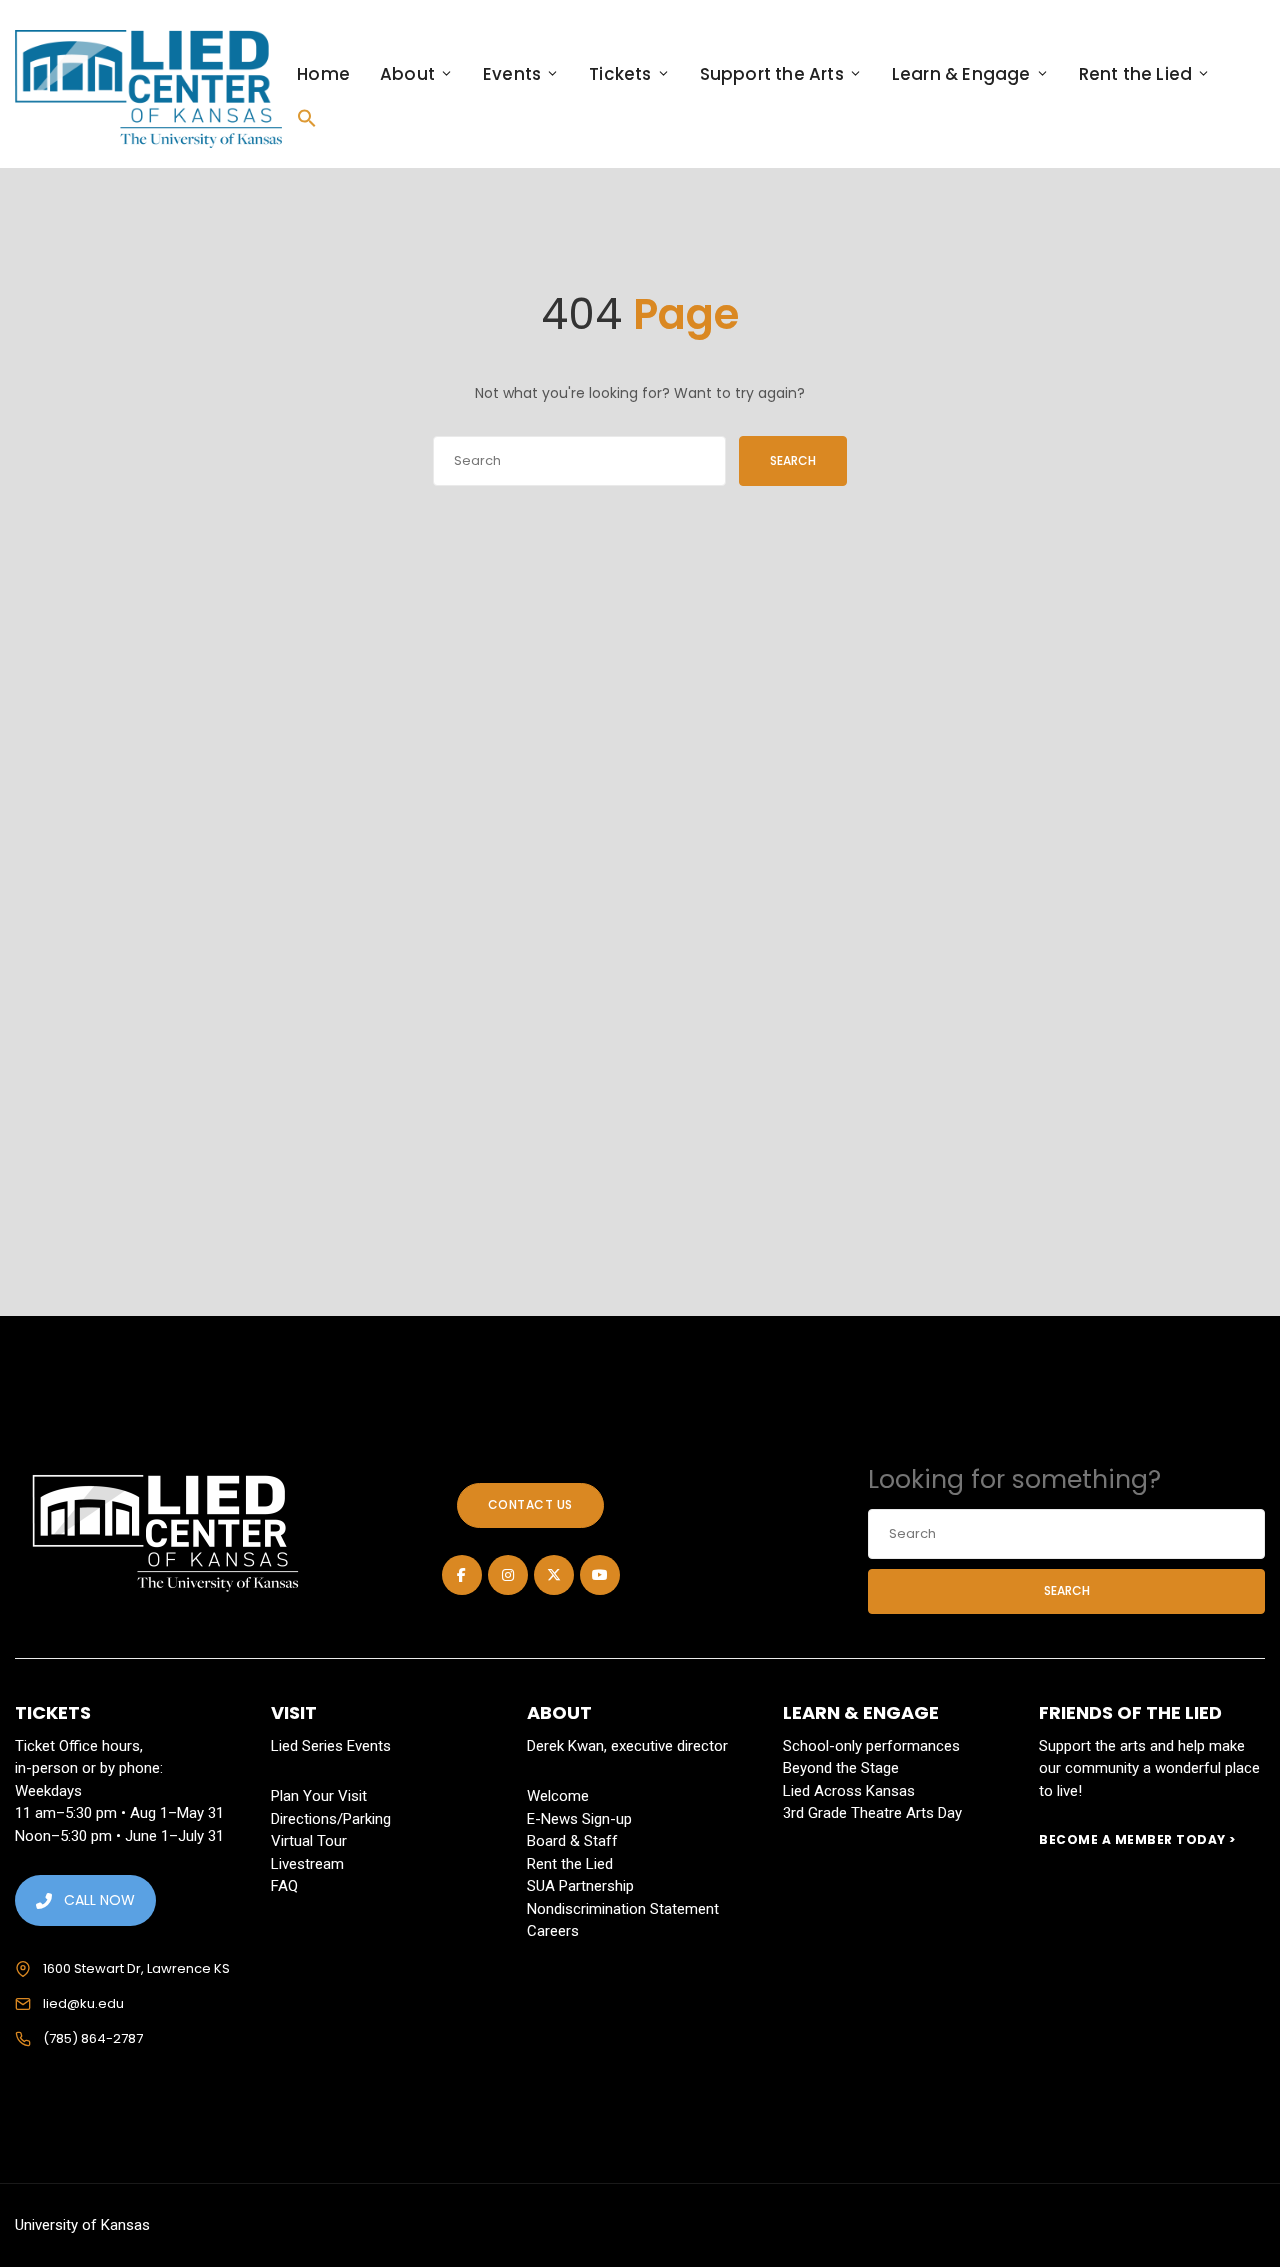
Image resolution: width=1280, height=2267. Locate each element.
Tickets (620, 74)
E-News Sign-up (579, 1819)
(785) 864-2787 (93, 2038)
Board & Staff (572, 1841)
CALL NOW (99, 1900)
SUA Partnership (580, 1886)
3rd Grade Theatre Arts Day (872, 1813)
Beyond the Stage (841, 1768)
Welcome (558, 1796)
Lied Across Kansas (849, 1791)
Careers (553, 1931)
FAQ (284, 1886)
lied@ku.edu (83, 2003)
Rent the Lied (1136, 74)
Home (323, 74)
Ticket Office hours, (79, 1746)
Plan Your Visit (319, 1796)
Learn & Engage (961, 74)
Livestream (307, 1864)
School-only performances (871, 1746)
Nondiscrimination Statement (623, 1909)
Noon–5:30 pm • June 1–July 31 (119, 1836)
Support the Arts (772, 74)
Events (512, 74)
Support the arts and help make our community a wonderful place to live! (1149, 1768)
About (407, 74)
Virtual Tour (309, 1841)
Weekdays (48, 1791)
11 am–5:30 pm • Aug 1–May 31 (119, 1813)
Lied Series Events (331, 1746)
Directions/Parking (331, 1819)
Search (793, 460)
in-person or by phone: (89, 1768)
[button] (307, 118)
